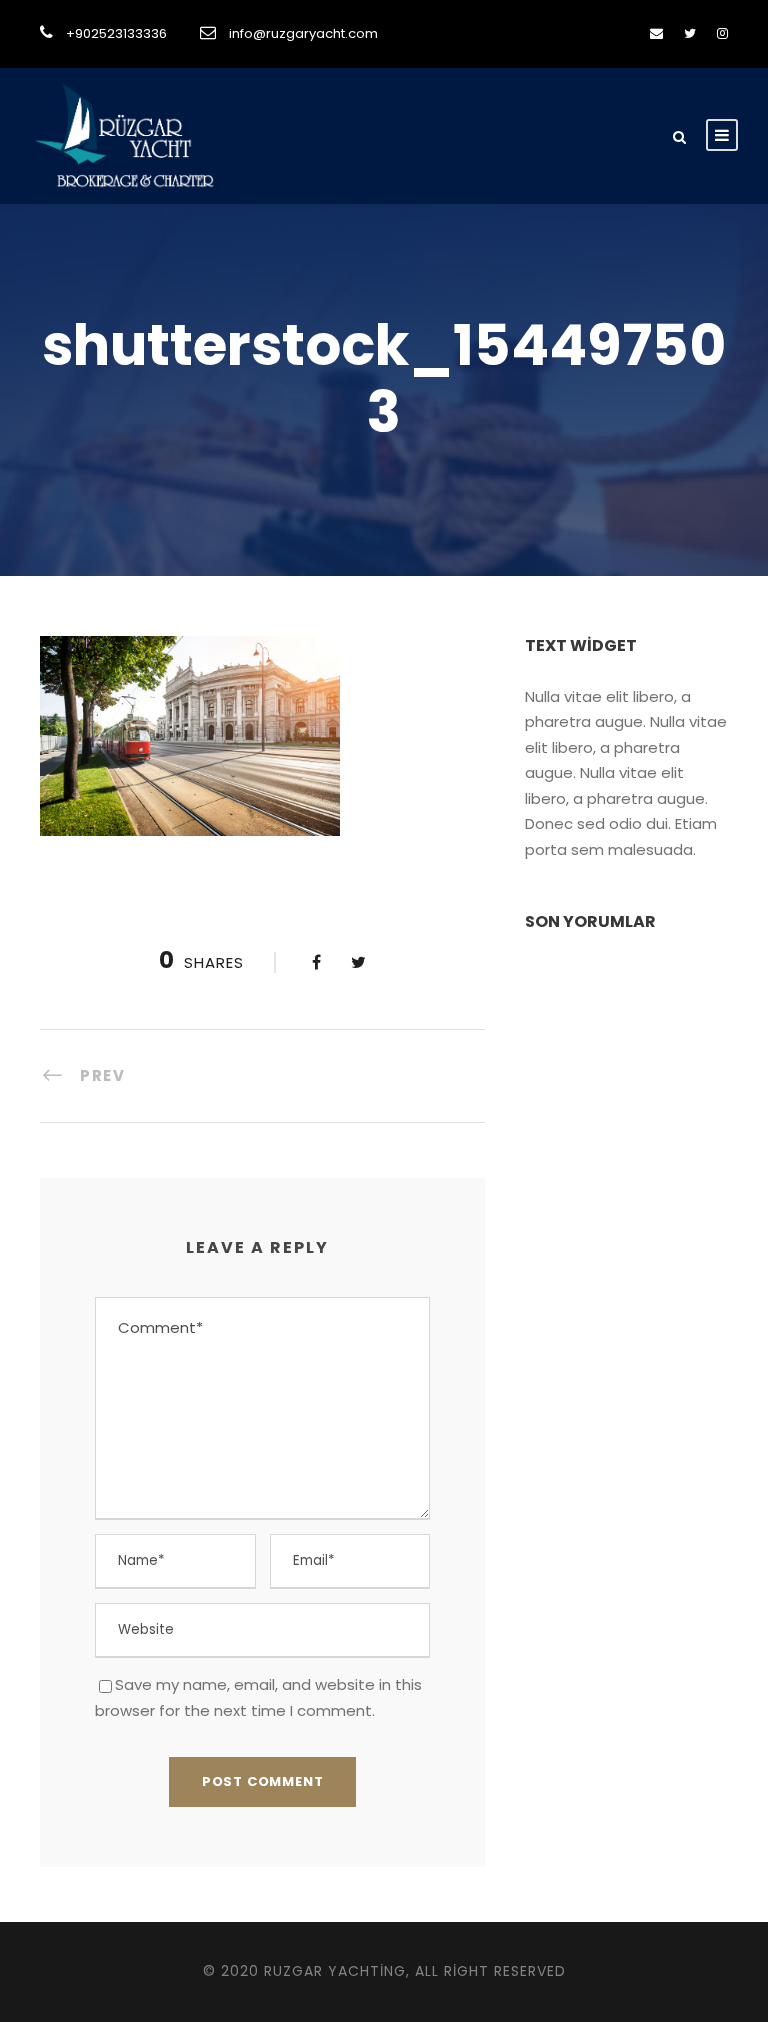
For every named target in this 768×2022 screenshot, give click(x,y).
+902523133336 (116, 33)
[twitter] (690, 33)
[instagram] (722, 33)
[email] (656, 33)
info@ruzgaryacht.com (303, 33)
